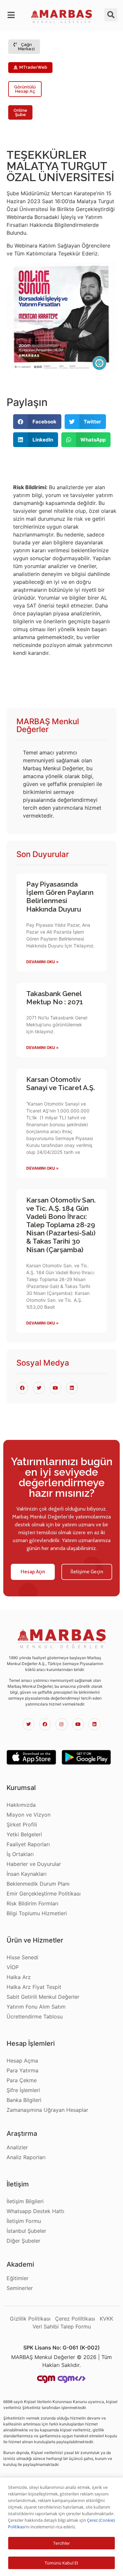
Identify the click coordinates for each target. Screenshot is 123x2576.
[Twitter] (29, 1724)
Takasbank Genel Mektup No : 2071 (55, 998)
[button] (12, 15)
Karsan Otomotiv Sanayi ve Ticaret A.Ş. (61, 1084)
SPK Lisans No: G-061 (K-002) (61, 2348)
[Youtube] (78, 1724)
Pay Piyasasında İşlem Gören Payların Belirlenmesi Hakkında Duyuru (60, 897)
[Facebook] (45, 1724)
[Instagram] (61, 1724)
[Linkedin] (94, 1724)
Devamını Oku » (42, 962)
